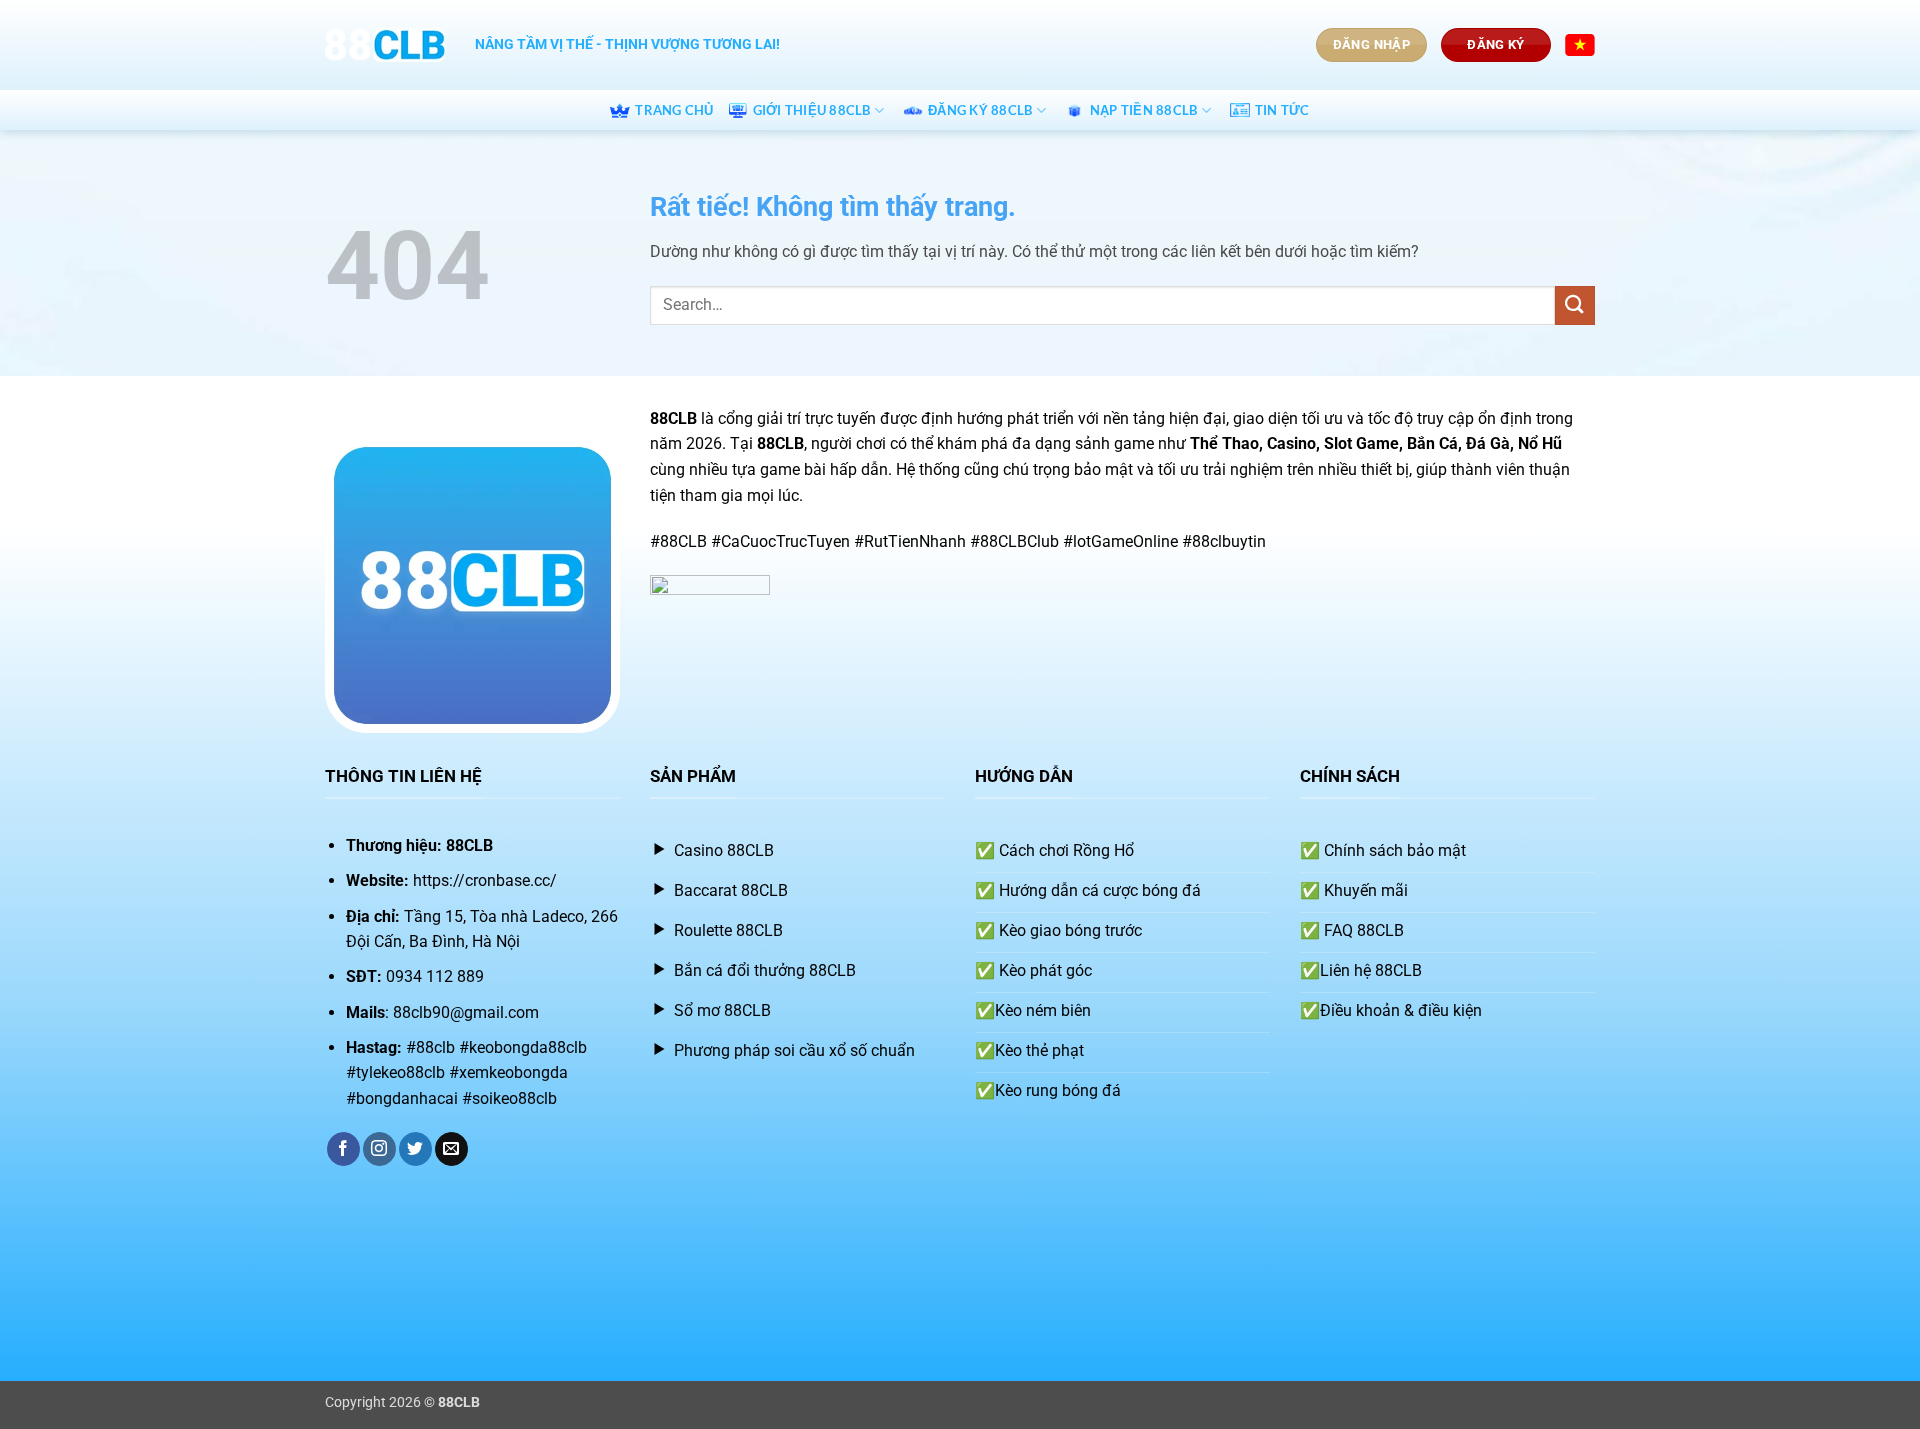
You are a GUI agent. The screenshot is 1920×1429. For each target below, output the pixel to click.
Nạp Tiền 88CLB (1144, 110)
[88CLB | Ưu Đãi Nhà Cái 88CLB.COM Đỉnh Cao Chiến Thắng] (385, 45)
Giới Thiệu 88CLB (812, 110)
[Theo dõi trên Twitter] (415, 1149)
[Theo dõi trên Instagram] (379, 1149)
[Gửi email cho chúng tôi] (451, 1149)
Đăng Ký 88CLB (980, 110)
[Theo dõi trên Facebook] (343, 1149)
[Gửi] (1575, 305)
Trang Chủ (674, 110)
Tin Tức (1282, 110)
